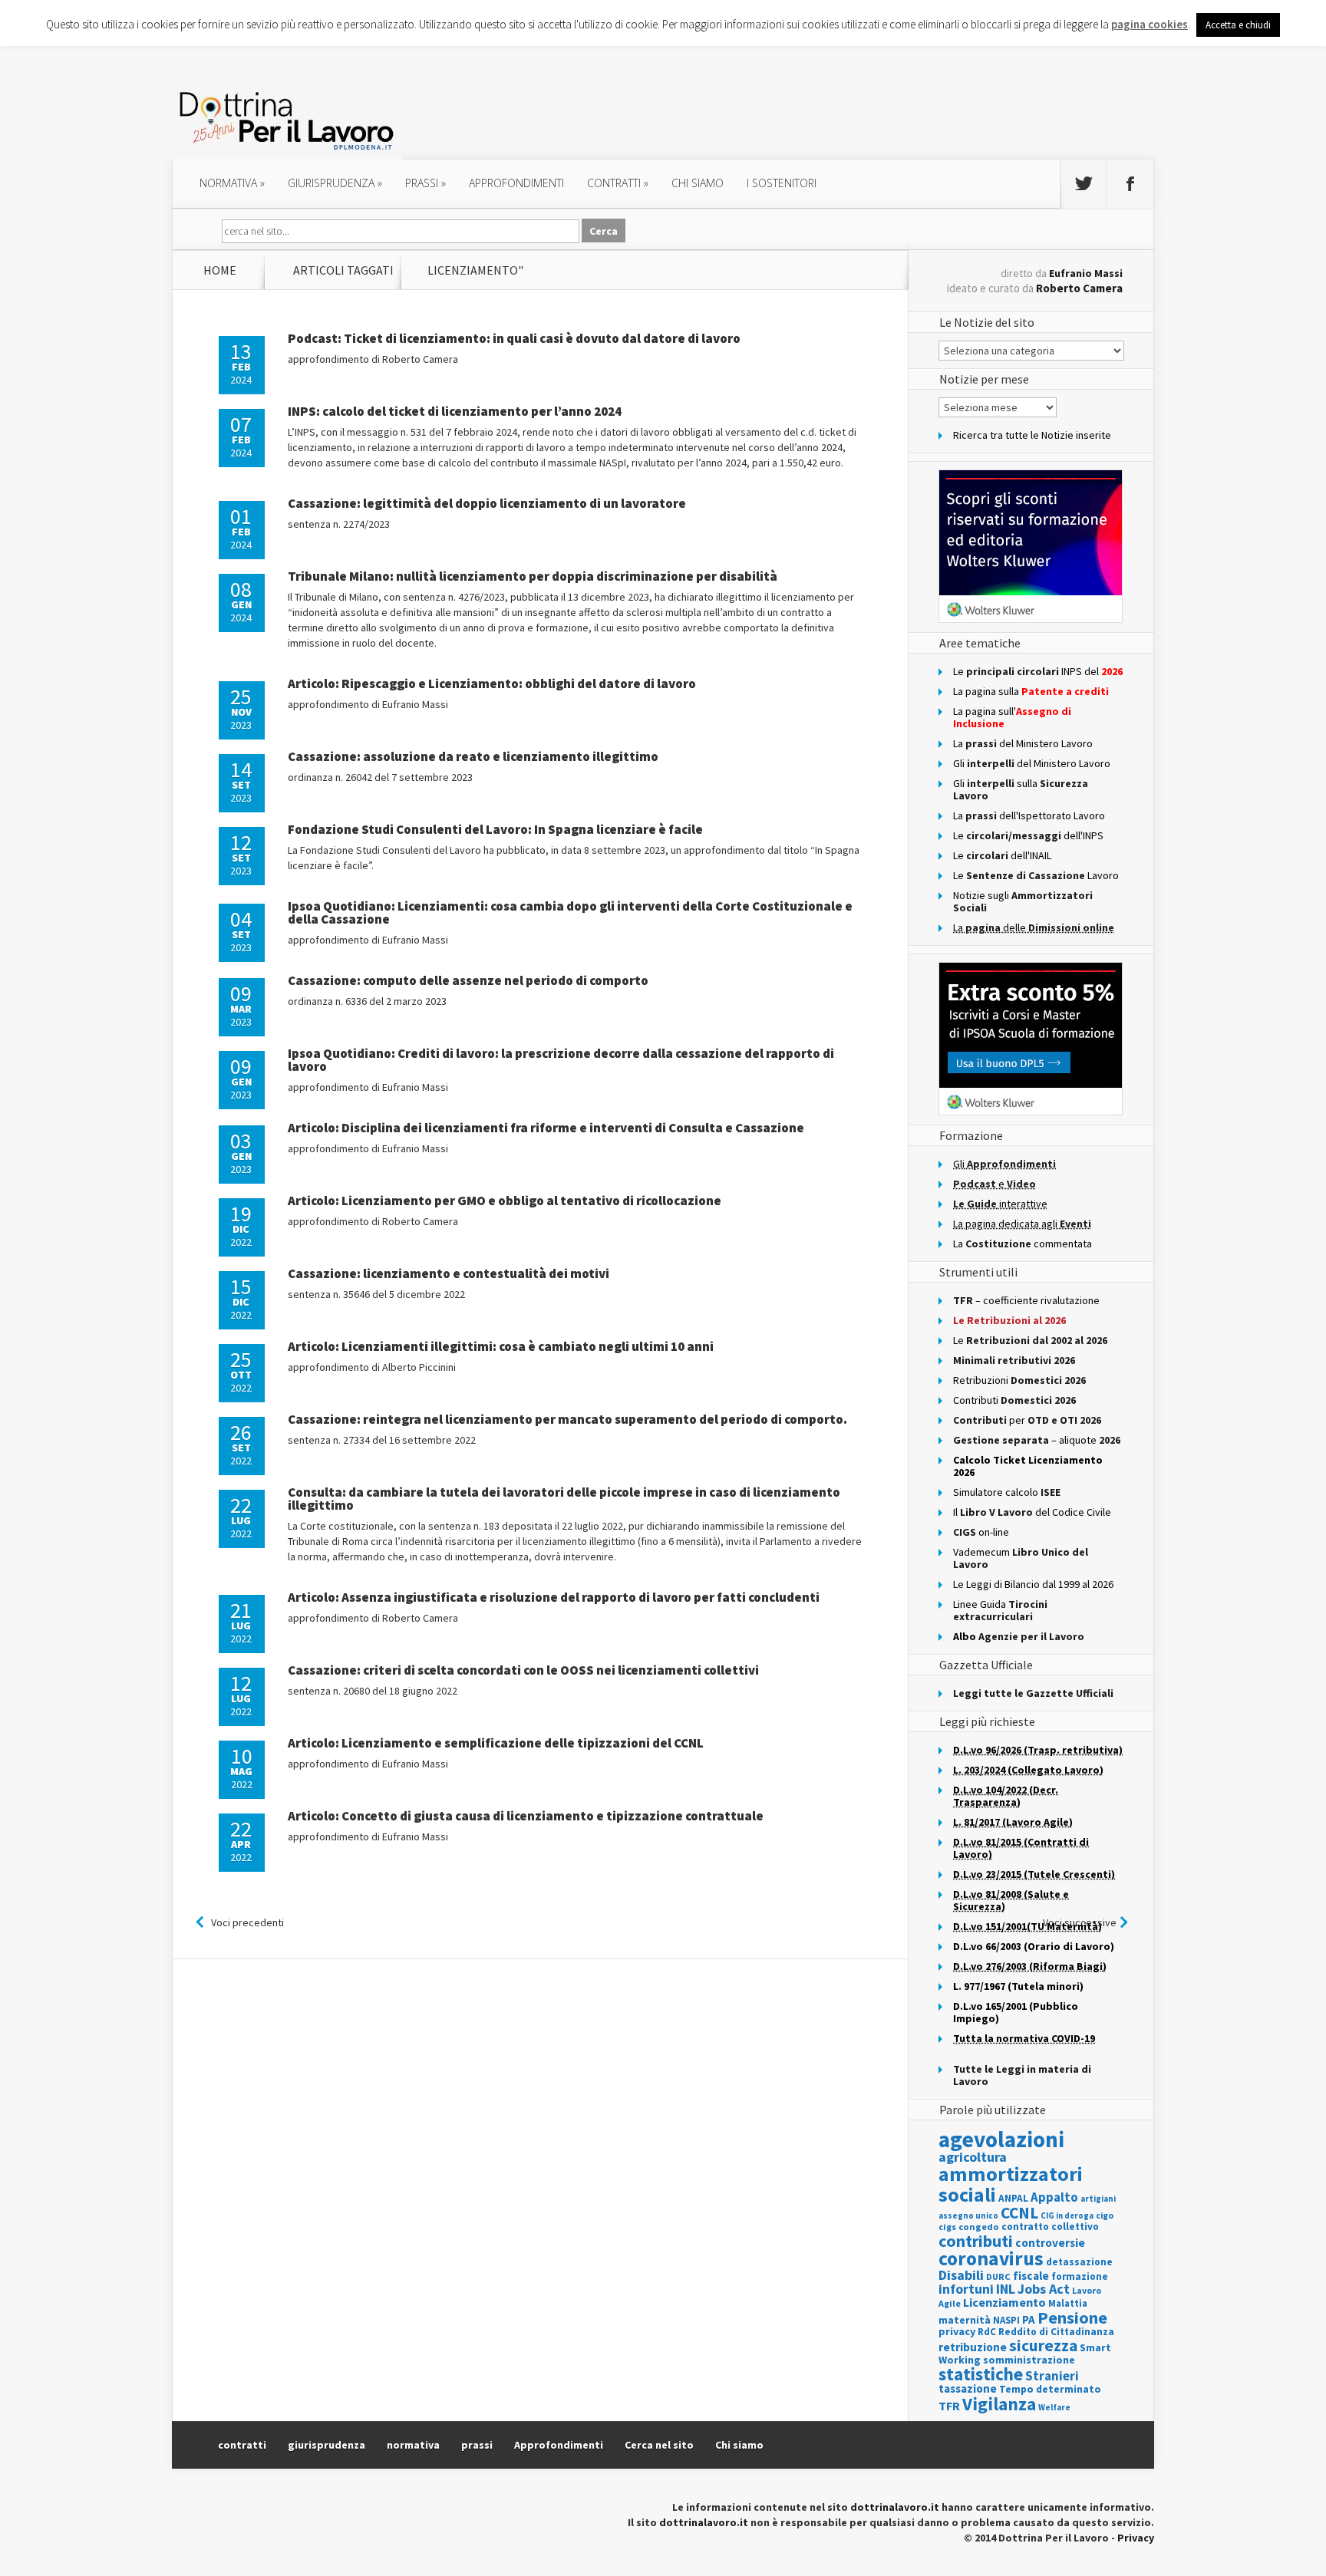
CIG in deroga (1067, 2216)
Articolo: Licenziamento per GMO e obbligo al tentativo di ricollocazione (505, 1201)
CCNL (1019, 2213)
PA (1029, 2319)
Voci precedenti (247, 1922)
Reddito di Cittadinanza (1056, 2332)
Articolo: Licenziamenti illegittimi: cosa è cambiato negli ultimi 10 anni (501, 1346)
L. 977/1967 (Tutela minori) (1018, 1986)
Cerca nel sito (659, 2445)
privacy (957, 2331)
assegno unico (968, 2215)
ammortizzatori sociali (1011, 2184)
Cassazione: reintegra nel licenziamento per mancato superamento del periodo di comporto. (567, 1419)
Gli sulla (1021, 789)
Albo (1019, 1636)
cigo (1105, 2215)
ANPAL (1013, 2198)
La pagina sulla (1031, 691)
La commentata (1023, 1244)
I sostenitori (782, 183)
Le (1030, 1340)
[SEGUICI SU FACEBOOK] (1130, 184)
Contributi (1014, 1400)
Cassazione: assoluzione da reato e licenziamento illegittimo (473, 756)
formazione (1080, 2276)
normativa (232, 183)
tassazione (968, 2388)
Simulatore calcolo (1007, 1492)
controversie (1050, 2243)
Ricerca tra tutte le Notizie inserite (1032, 435)
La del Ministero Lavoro (1023, 743)
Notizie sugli (1023, 901)
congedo (979, 2227)
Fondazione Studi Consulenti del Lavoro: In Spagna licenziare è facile (495, 829)
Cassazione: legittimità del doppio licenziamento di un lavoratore (487, 503)
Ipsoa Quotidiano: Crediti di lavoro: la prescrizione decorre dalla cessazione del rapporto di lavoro (561, 1060)
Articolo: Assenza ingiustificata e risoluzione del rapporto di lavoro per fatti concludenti (554, 1597)
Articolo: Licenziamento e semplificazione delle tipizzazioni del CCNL (496, 1743)
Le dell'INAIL (1002, 855)
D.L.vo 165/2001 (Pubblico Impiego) (1016, 2012)
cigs (947, 2227)
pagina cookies (1150, 24)
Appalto (1054, 2197)
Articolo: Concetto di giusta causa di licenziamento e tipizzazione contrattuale (526, 1816)
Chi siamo (698, 183)
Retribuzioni (1019, 1380)
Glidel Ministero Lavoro (1032, 763)
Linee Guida (1000, 1610)
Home (220, 270)
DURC (998, 2276)
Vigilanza (999, 2404)
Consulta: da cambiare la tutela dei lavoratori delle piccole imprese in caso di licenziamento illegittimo (564, 1499)
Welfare (1054, 2407)
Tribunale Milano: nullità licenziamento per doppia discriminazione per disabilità (533, 576)
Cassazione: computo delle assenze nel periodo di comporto (468, 980)
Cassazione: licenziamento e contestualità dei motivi (449, 1273)
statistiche (981, 2374)
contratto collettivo (1050, 2227)
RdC (987, 2332)
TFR (949, 2406)
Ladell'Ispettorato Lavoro (1029, 815)
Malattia (1068, 2303)
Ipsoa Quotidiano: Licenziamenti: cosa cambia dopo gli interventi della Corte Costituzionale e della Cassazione (570, 912)
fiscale (1031, 2276)
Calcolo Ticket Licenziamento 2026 (1028, 1466)
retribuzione (973, 2347)
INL (1006, 2289)
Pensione (1072, 2317)
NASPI (1006, 2320)
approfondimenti (516, 183)
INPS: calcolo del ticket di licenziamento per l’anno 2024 (455, 411)
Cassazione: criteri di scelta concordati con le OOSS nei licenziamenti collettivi (523, 1670)
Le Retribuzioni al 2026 (1009, 1320)
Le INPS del (1038, 671)
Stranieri (1052, 2376)
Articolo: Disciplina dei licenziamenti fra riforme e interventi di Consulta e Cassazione (546, 1128)
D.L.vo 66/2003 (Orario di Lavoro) (1034, 1946)
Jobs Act (1044, 2289)
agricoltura (973, 2157)
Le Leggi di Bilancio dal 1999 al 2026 (1033, 1584)
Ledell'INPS (1028, 835)
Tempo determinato (1050, 2389)
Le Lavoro (1036, 875)
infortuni (966, 2289)
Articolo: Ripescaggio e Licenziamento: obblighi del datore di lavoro (492, 684)
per (1027, 1420)
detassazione (1079, 2262)
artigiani (1098, 2199)
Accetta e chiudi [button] (1238, 25)
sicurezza (1043, 2345)
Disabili (961, 2275)
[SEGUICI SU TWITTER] (1084, 184)
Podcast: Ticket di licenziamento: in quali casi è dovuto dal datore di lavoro (514, 338)
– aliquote (1037, 1440)
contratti (618, 183)
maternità (965, 2320)
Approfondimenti (559, 2445)
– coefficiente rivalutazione (1026, 1300)
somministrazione (1029, 2360)
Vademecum (1021, 1558)
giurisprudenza (335, 183)
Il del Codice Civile (1032, 1512)
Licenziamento (1004, 2302)
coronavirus (991, 2258)
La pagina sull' (1012, 717)
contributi (976, 2241)
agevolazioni (1001, 2139)
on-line (981, 1532)
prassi (426, 183)
